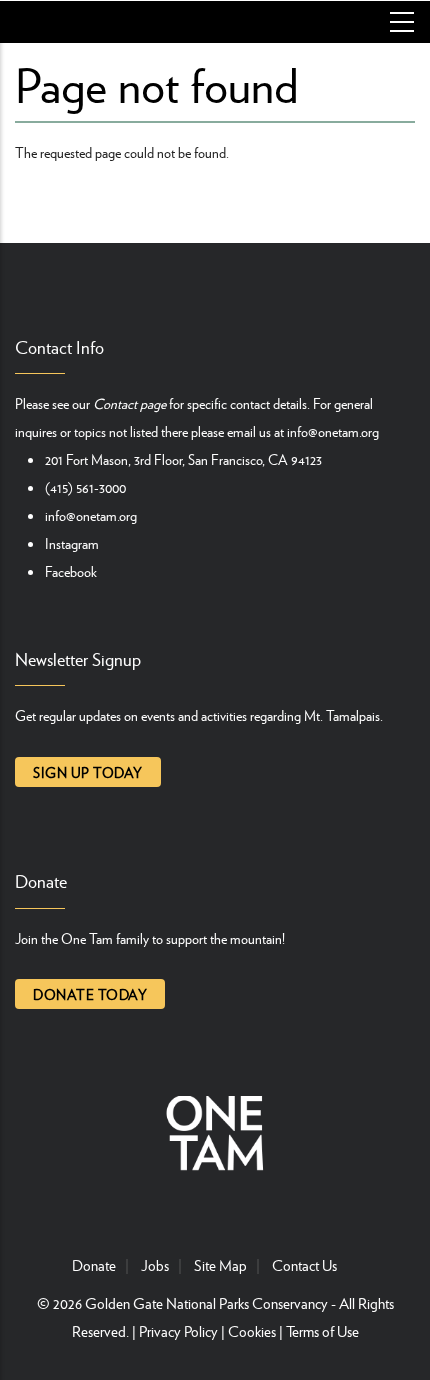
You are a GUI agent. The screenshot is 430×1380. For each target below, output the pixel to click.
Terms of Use (322, 1331)
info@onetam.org (333, 431)
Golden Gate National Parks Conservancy (206, 1303)
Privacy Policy (178, 1331)
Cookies (252, 1331)
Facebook (71, 571)
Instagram (72, 543)
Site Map (220, 1265)
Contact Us (304, 1265)
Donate (94, 1265)
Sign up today (88, 772)
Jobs (155, 1265)
